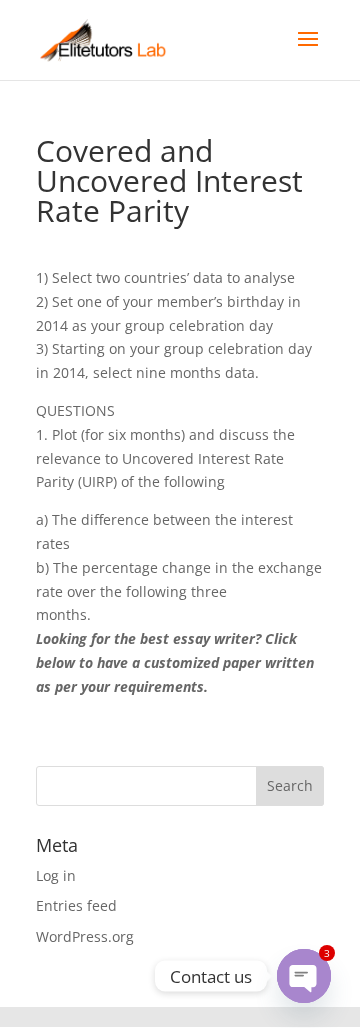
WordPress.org (85, 936)
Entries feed (76, 905)
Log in (56, 875)
